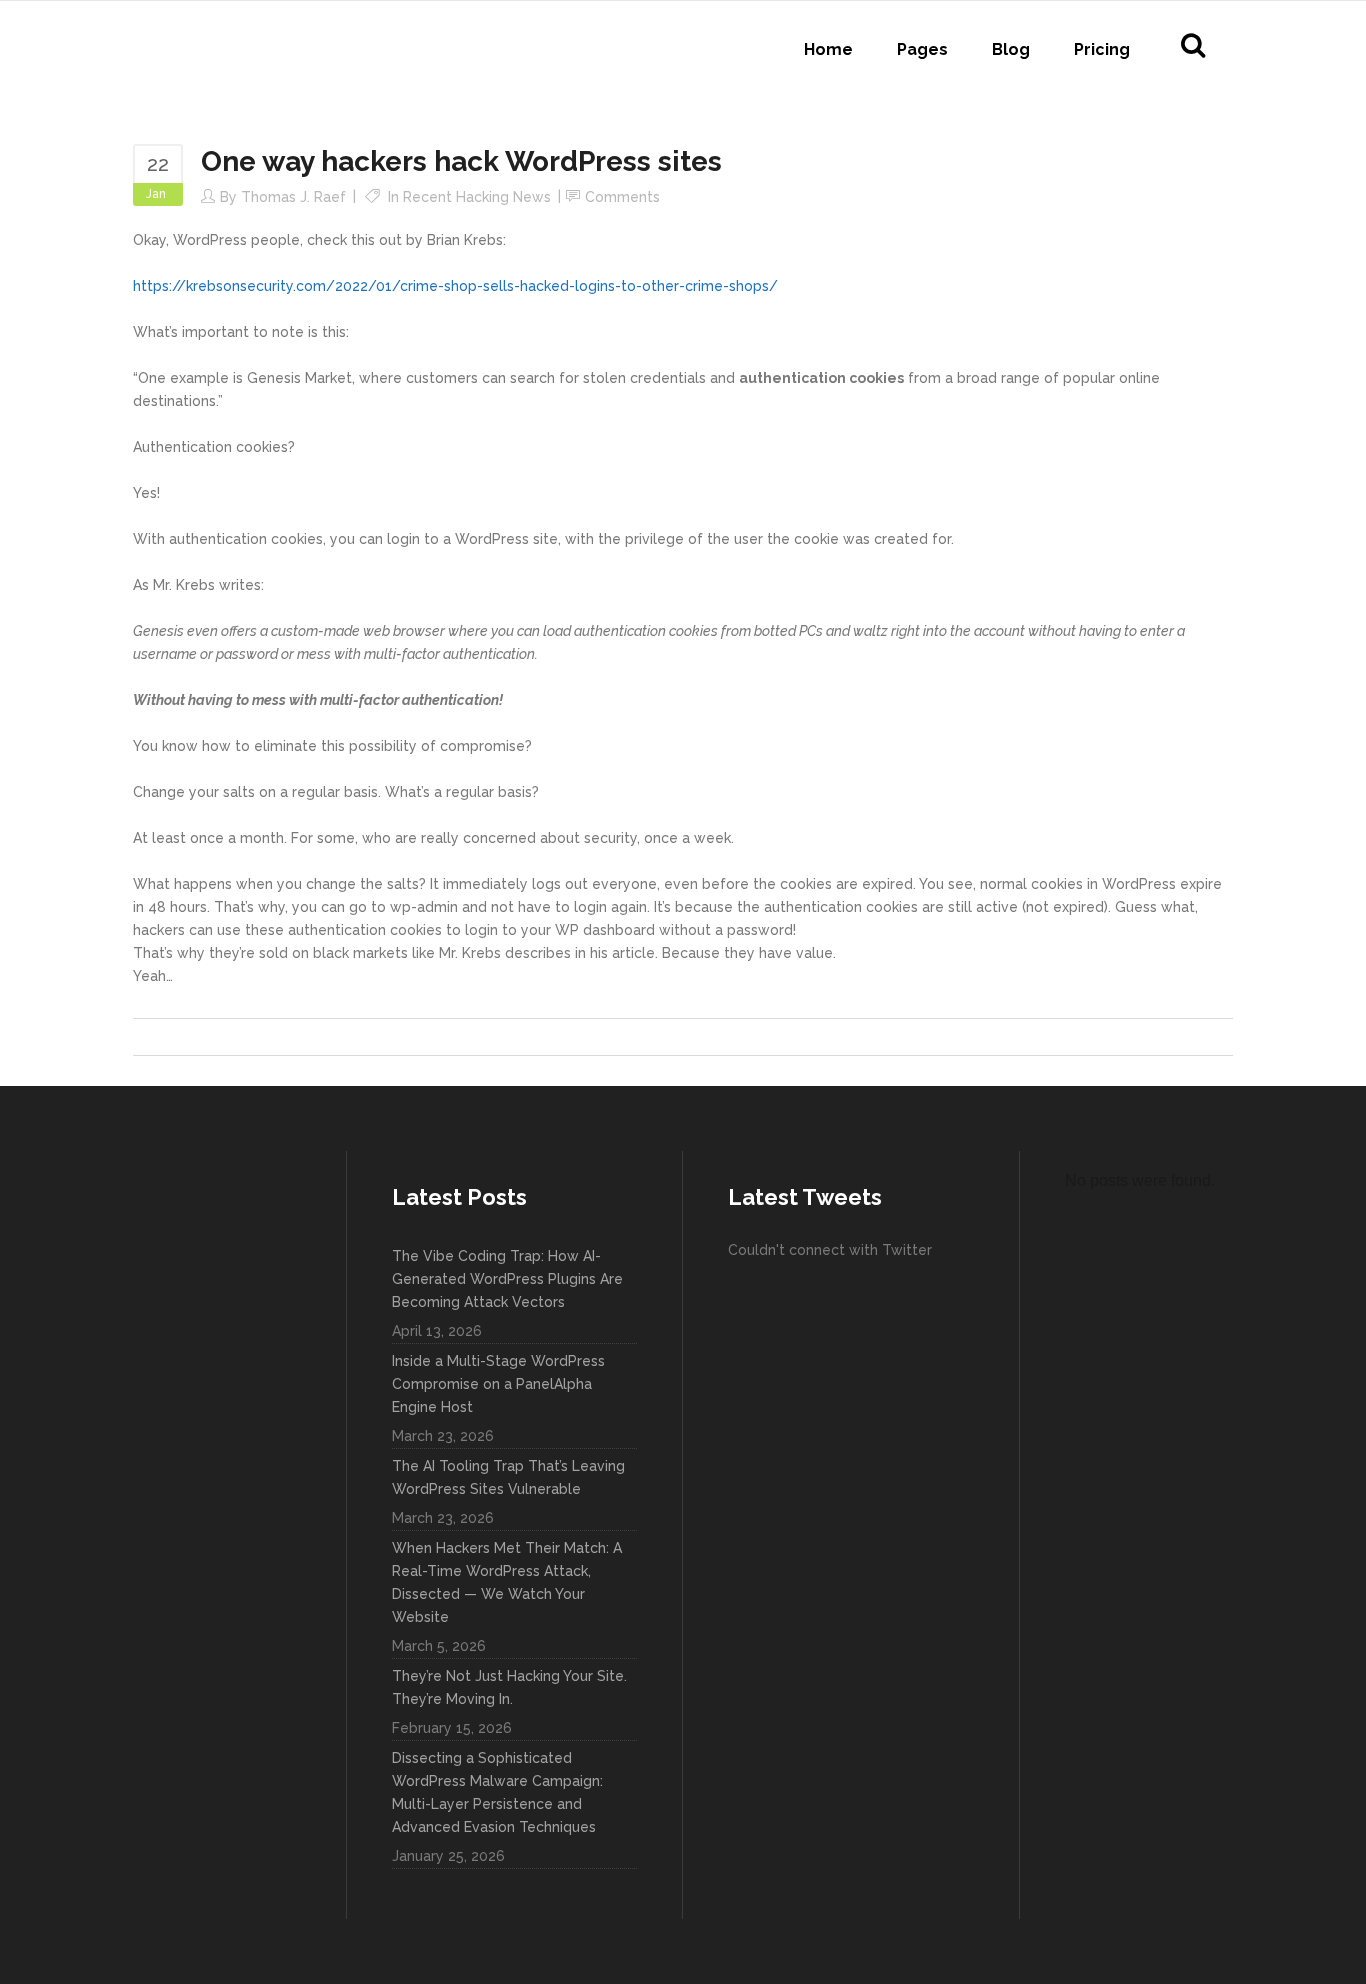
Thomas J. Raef (293, 197)
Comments (622, 197)
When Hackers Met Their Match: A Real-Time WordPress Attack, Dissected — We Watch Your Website (507, 1582)
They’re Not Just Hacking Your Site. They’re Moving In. (509, 1687)
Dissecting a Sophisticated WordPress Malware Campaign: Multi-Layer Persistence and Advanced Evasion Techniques (497, 1792)
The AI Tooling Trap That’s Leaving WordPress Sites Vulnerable (508, 1477)
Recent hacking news (477, 197)
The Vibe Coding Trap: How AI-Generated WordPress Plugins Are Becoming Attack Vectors (507, 1279)
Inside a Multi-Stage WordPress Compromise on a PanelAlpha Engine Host (498, 1384)
